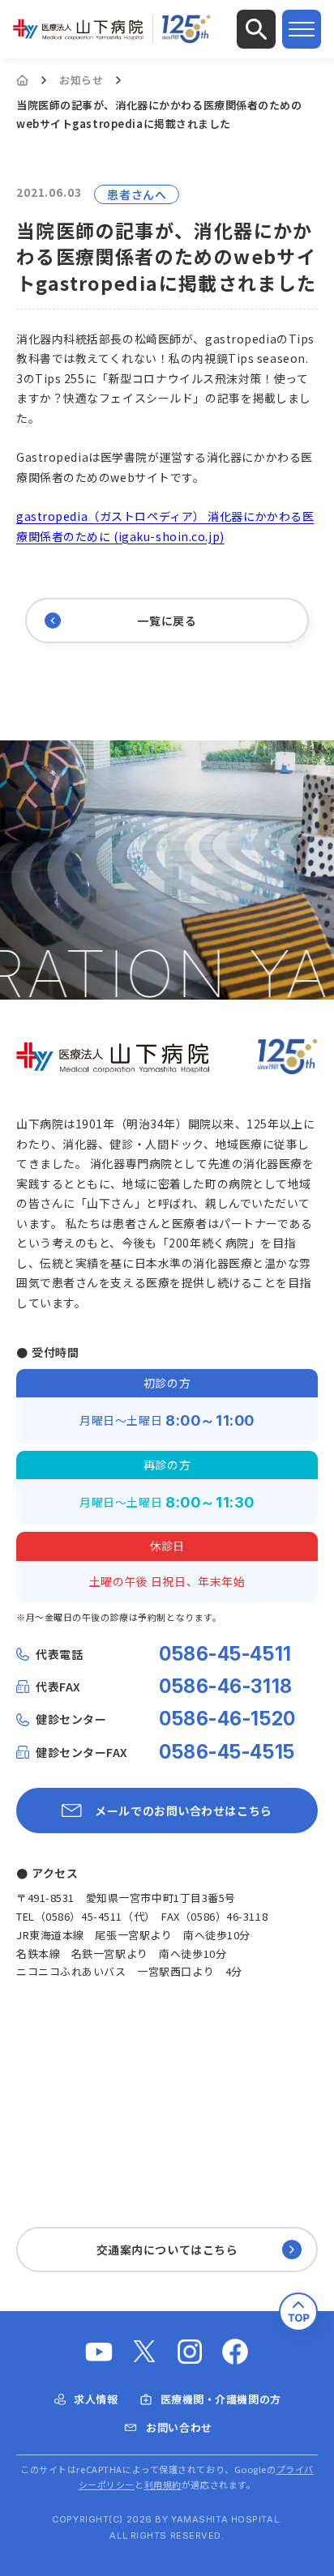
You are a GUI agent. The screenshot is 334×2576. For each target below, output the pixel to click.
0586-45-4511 (225, 1654)
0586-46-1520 (227, 1719)
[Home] (22, 80)
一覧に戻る (167, 621)
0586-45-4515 (227, 1752)
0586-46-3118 (226, 1687)
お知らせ (81, 80)
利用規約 (163, 2484)
